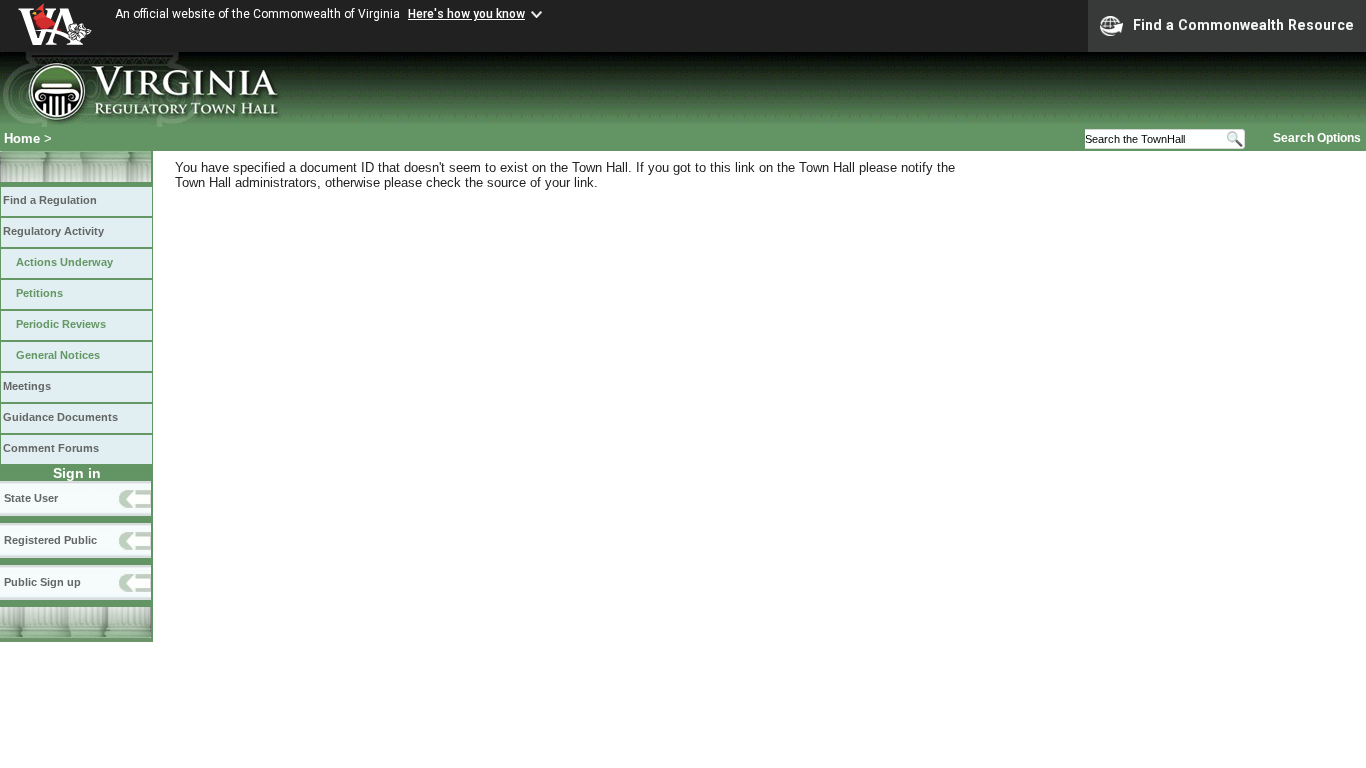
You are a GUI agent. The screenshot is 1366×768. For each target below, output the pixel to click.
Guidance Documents (60, 417)
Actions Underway (64, 262)
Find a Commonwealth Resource (1243, 25)
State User (31, 498)
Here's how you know (466, 14)
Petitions (39, 293)
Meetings (27, 386)
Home (22, 138)
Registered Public (50, 540)
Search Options (1317, 138)
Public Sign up (42, 582)
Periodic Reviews (61, 324)
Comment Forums (51, 448)
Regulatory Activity (53, 231)
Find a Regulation (50, 200)
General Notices (58, 355)
